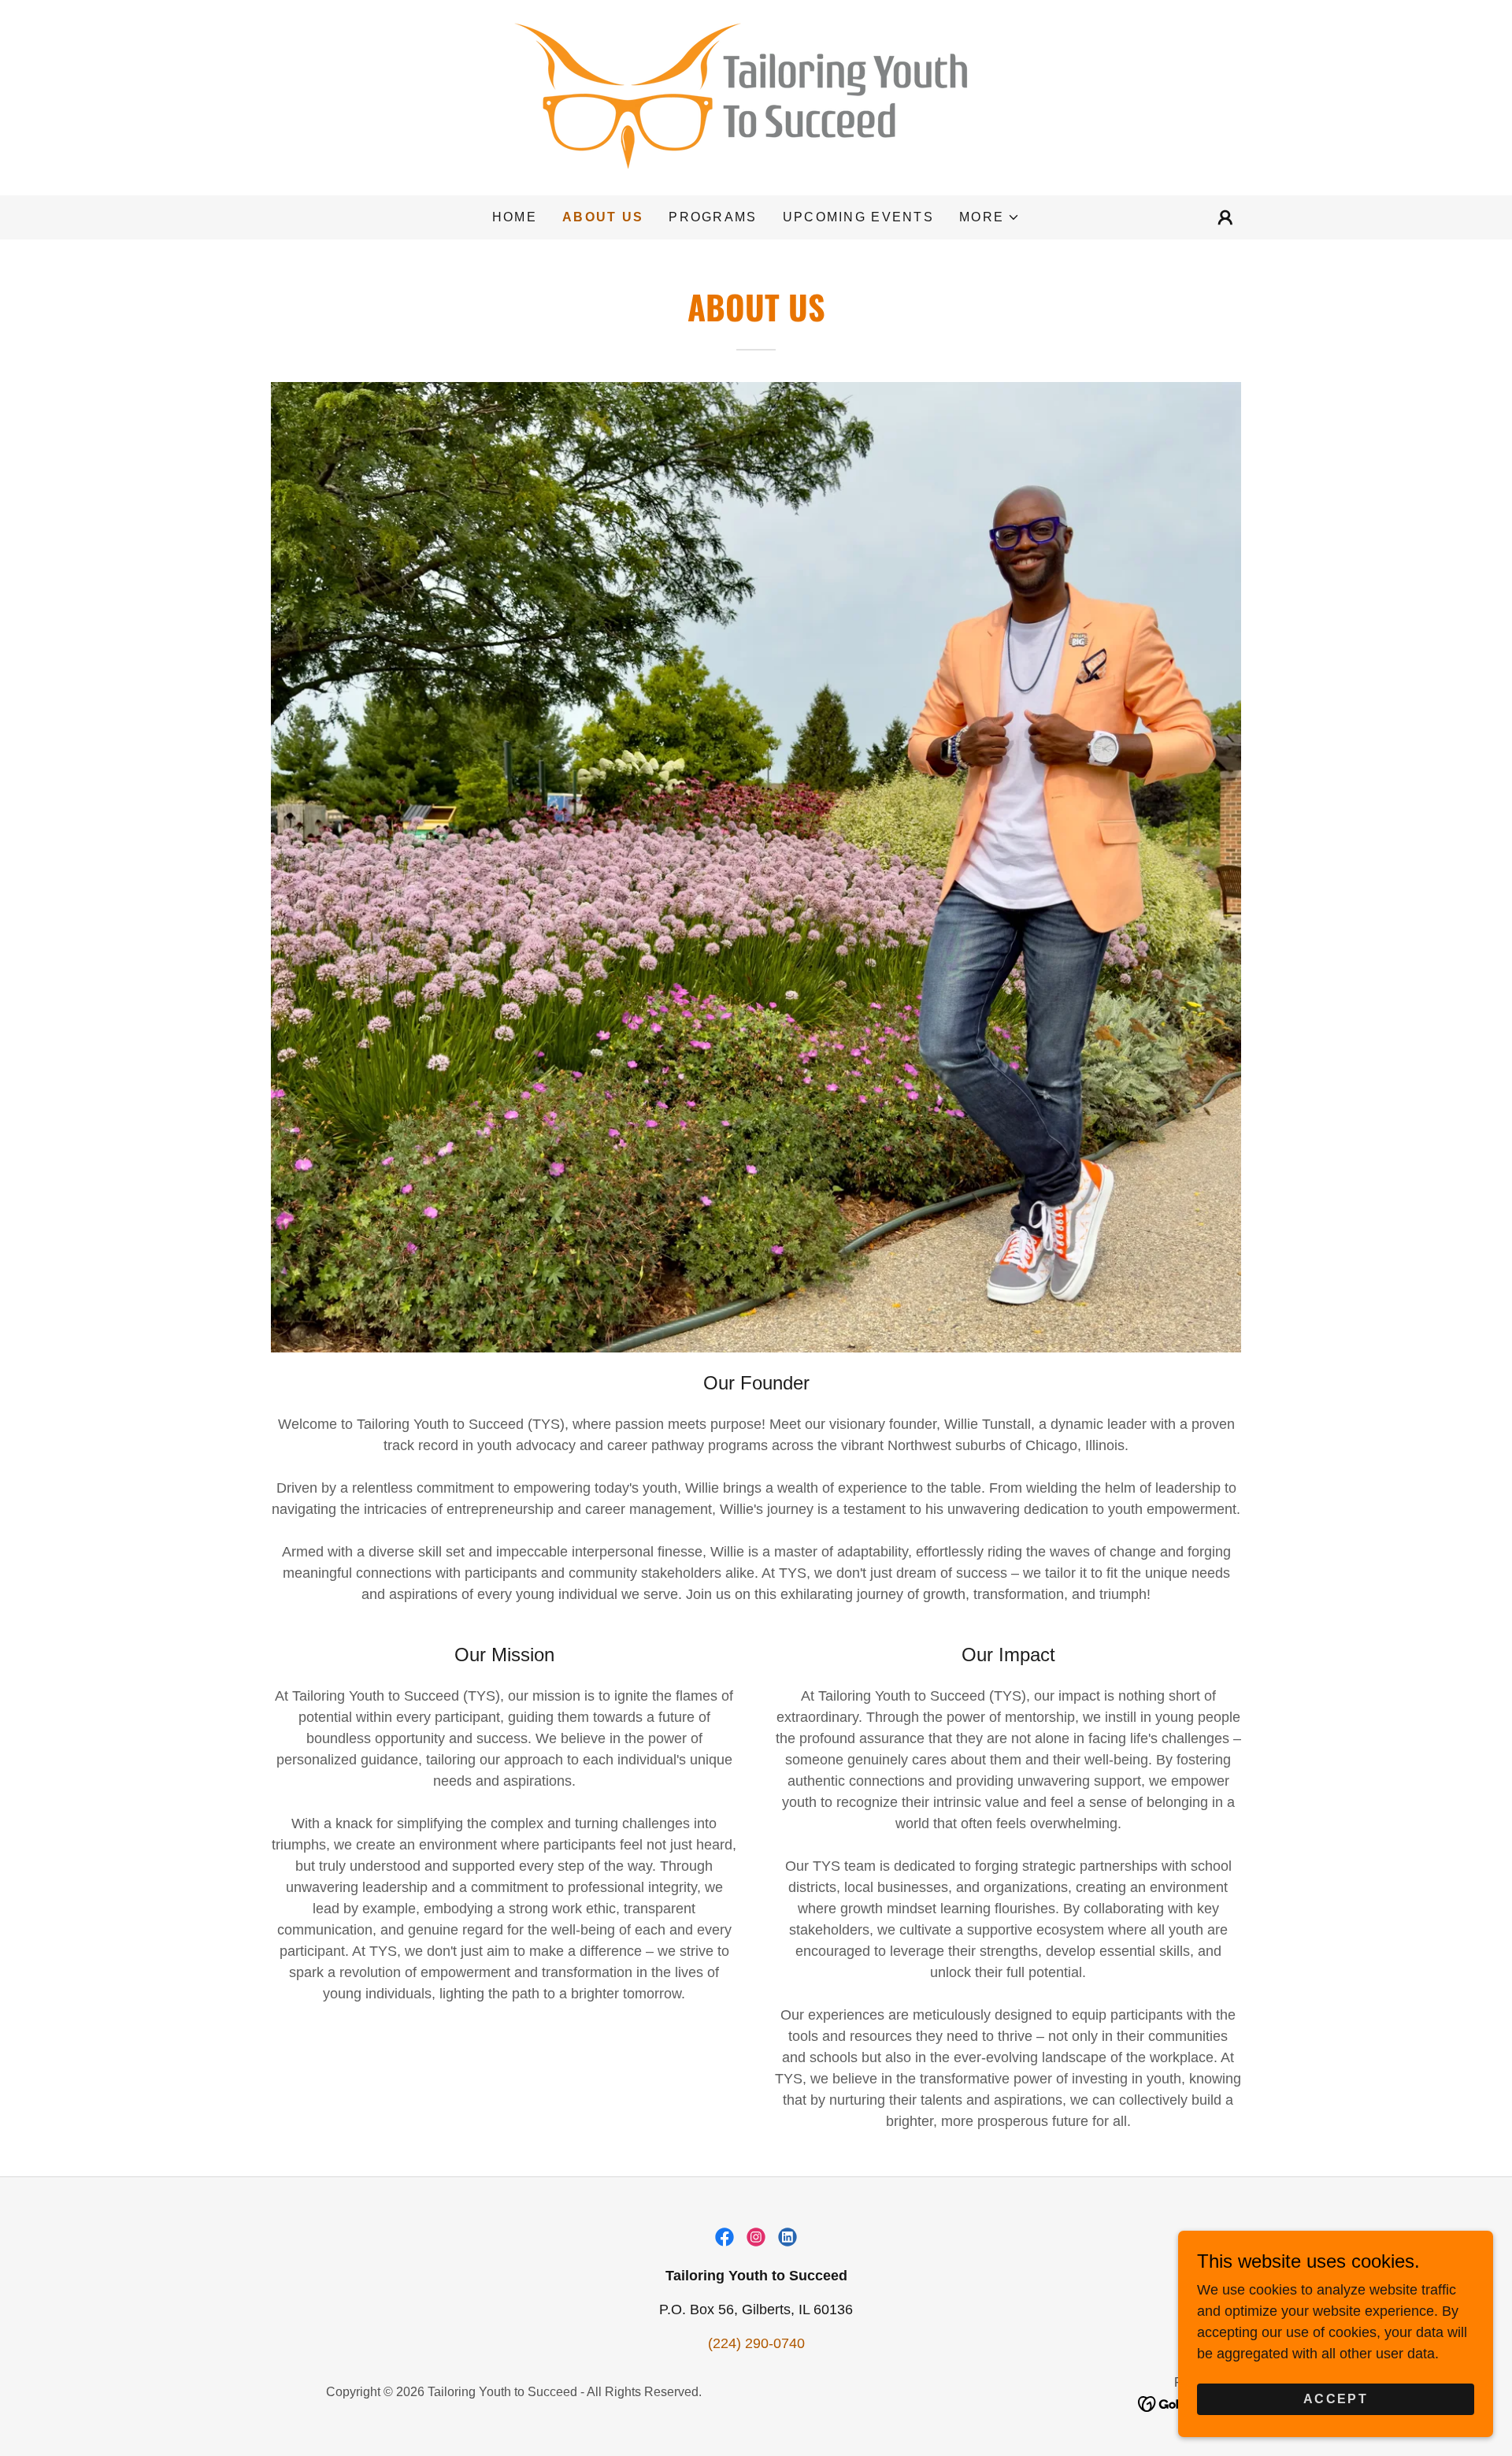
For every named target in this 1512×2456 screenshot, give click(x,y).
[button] (989, 217)
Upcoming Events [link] (858, 217)
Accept (1336, 2399)
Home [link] (515, 217)
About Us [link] (603, 217)
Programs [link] (713, 217)
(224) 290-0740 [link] (756, 2343)
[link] (756, 97)
